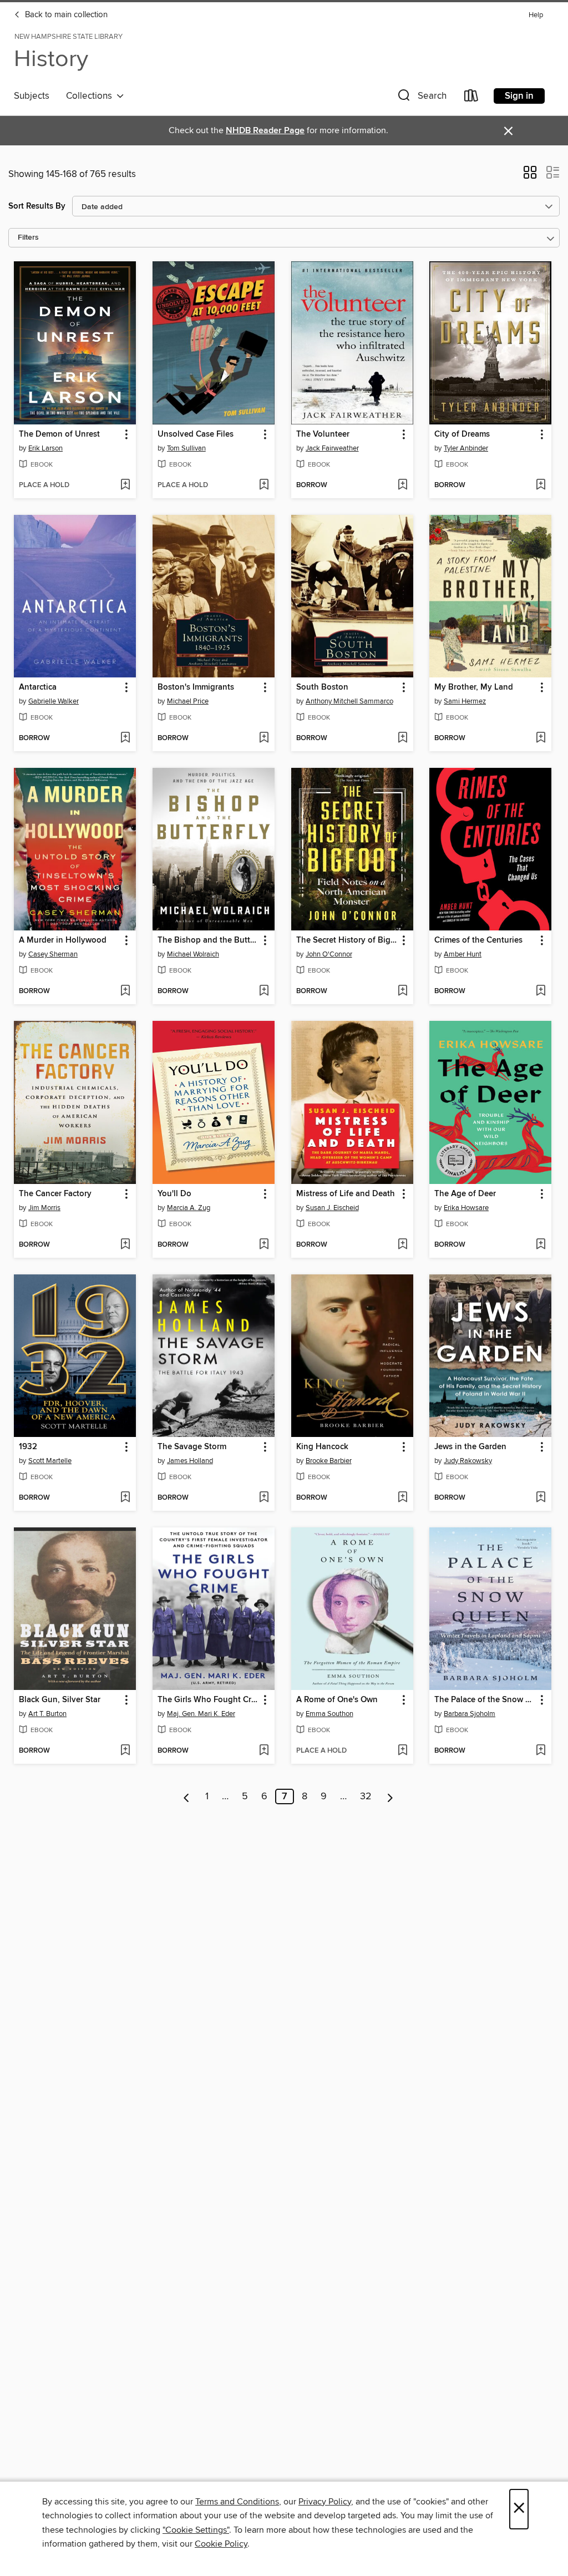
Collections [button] (91, 96)
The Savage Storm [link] (192, 1447)
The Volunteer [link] (323, 434)
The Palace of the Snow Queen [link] (485, 1700)
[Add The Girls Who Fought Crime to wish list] (264, 1751)
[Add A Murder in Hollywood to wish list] (125, 991)
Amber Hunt (463, 954)
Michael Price (188, 701)
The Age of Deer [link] (465, 1194)
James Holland (190, 1461)
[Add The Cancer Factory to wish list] (125, 1245)
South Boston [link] (322, 687)
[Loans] (471, 98)
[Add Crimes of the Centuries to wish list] (541, 991)
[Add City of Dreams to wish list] (541, 485)
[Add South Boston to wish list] (402, 738)
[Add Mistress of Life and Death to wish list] (402, 1245)
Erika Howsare (466, 1208)
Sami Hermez (465, 701)
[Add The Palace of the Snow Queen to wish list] (541, 1751)
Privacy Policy (325, 2502)
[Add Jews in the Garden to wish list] (541, 1498)
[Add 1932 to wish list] (125, 1498)
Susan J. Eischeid (332, 1208)
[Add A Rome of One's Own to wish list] (402, 1751)
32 (366, 1796)
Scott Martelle (50, 1461)
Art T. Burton (47, 1714)
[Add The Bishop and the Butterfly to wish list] (264, 991)
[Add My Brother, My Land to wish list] (541, 738)
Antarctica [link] (38, 687)
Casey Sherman (53, 954)
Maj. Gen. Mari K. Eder (201, 1714)
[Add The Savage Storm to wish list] (264, 1498)
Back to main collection (65, 15)
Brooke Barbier (329, 1461)
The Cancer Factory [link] (55, 1194)
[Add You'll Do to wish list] (264, 1245)
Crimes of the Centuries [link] (478, 940)
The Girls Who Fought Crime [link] (208, 1700)
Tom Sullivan (186, 448)
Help (536, 15)
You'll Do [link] (174, 1194)
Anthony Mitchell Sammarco (349, 701)
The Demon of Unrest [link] (59, 434)
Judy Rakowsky (468, 1461)
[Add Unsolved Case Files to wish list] (264, 485)
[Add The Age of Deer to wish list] (541, 1245)
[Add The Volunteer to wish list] (402, 485)
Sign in (519, 96)
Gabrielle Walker (54, 701)
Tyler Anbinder (466, 448)
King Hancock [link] (322, 1447)
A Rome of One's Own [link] (337, 1700)
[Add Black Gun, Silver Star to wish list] (125, 1751)
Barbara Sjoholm (470, 1714)
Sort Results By (37, 206)
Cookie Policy (221, 2544)
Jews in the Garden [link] (470, 1447)
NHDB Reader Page (265, 131)
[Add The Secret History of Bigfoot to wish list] (402, 991)
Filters (28, 238)
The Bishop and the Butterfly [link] (208, 940)
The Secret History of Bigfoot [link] (347, 940)
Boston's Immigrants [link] (196, 687)
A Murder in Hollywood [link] (63, 940)
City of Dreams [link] (462, 434)
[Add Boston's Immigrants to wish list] (264, 738)
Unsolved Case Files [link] (196, 434)
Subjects (32, 96)
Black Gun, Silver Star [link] (60, 1700)
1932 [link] (28, 1447)
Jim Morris (44, 1208)
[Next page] (390, 1796)
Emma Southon (329, 1714)
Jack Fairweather (332, 448)
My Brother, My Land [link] (474, 687)
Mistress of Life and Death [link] (346, 1194)
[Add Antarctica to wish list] (125, 738)
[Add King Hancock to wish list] (402, 1498)
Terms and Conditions (237, 2502)
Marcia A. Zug (189, 1208)
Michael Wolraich (193, 954)
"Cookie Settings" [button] (196, 2530)
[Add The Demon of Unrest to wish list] (125, 485)
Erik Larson (45, 448)
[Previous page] (187, 1796)
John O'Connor (329, 954)
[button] (421, 98)
